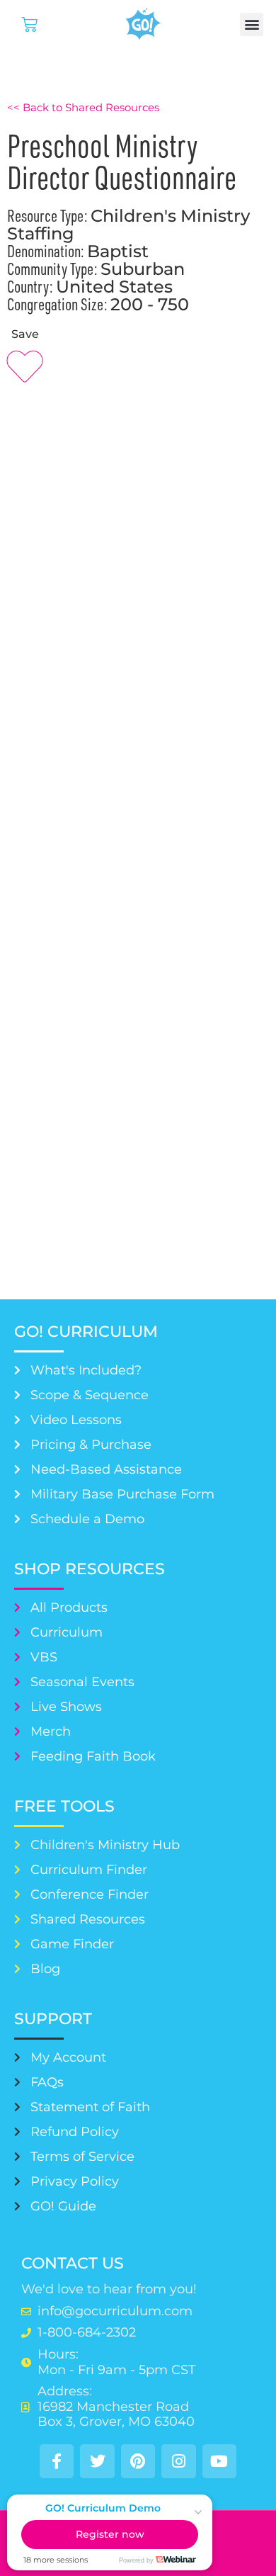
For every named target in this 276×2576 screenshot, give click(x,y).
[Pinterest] (138, 2461)
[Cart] (29, 24)
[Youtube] (219, 2461)
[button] (252, 24)
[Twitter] (97, 2461)
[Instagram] (178, 2461)
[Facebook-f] (57, 2461)
